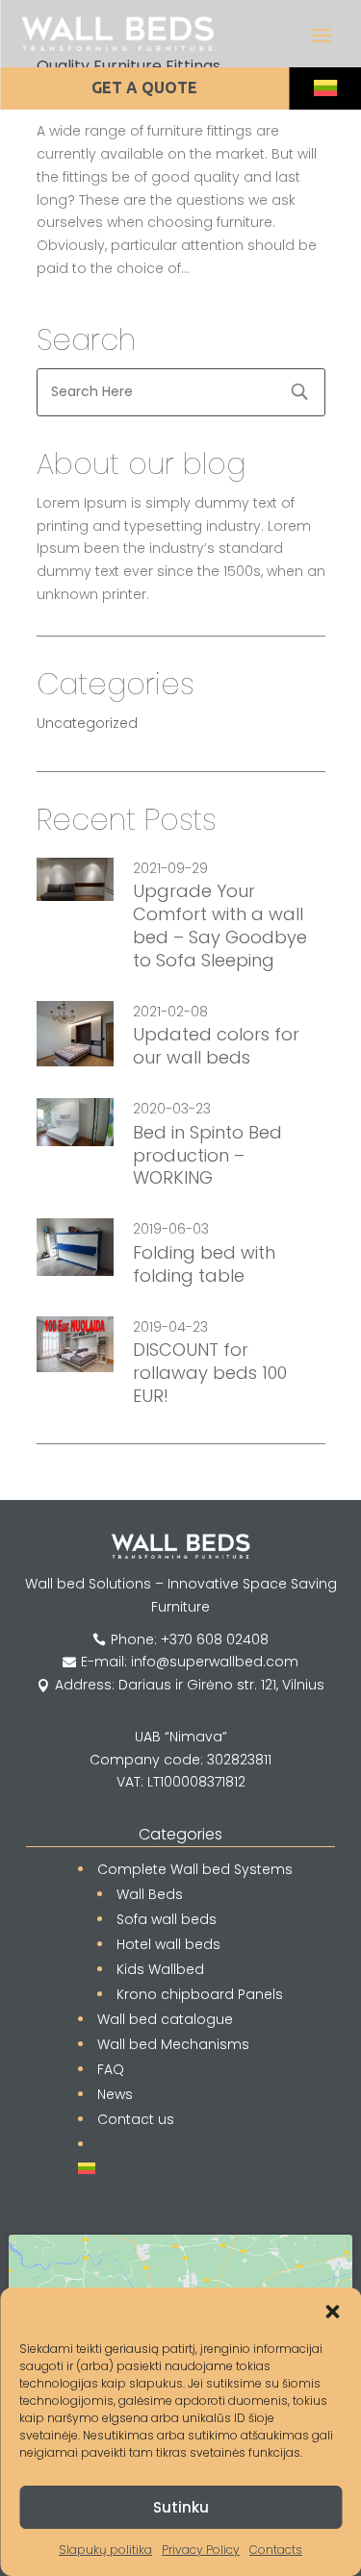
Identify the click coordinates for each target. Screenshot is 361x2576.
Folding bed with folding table (204, 1264)
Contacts (276, 2550)
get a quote (144, 88)
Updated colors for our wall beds (216, 1046)
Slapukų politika (105, 2550)
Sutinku (181, 2507)
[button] (332, 2312)
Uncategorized (87, 723)
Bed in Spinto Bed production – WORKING (207, 1155)
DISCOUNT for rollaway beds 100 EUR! (210, 1373)
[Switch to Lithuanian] (325, 88)
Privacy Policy (201, 2550)
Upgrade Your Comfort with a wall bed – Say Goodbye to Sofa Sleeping (220, 925)
